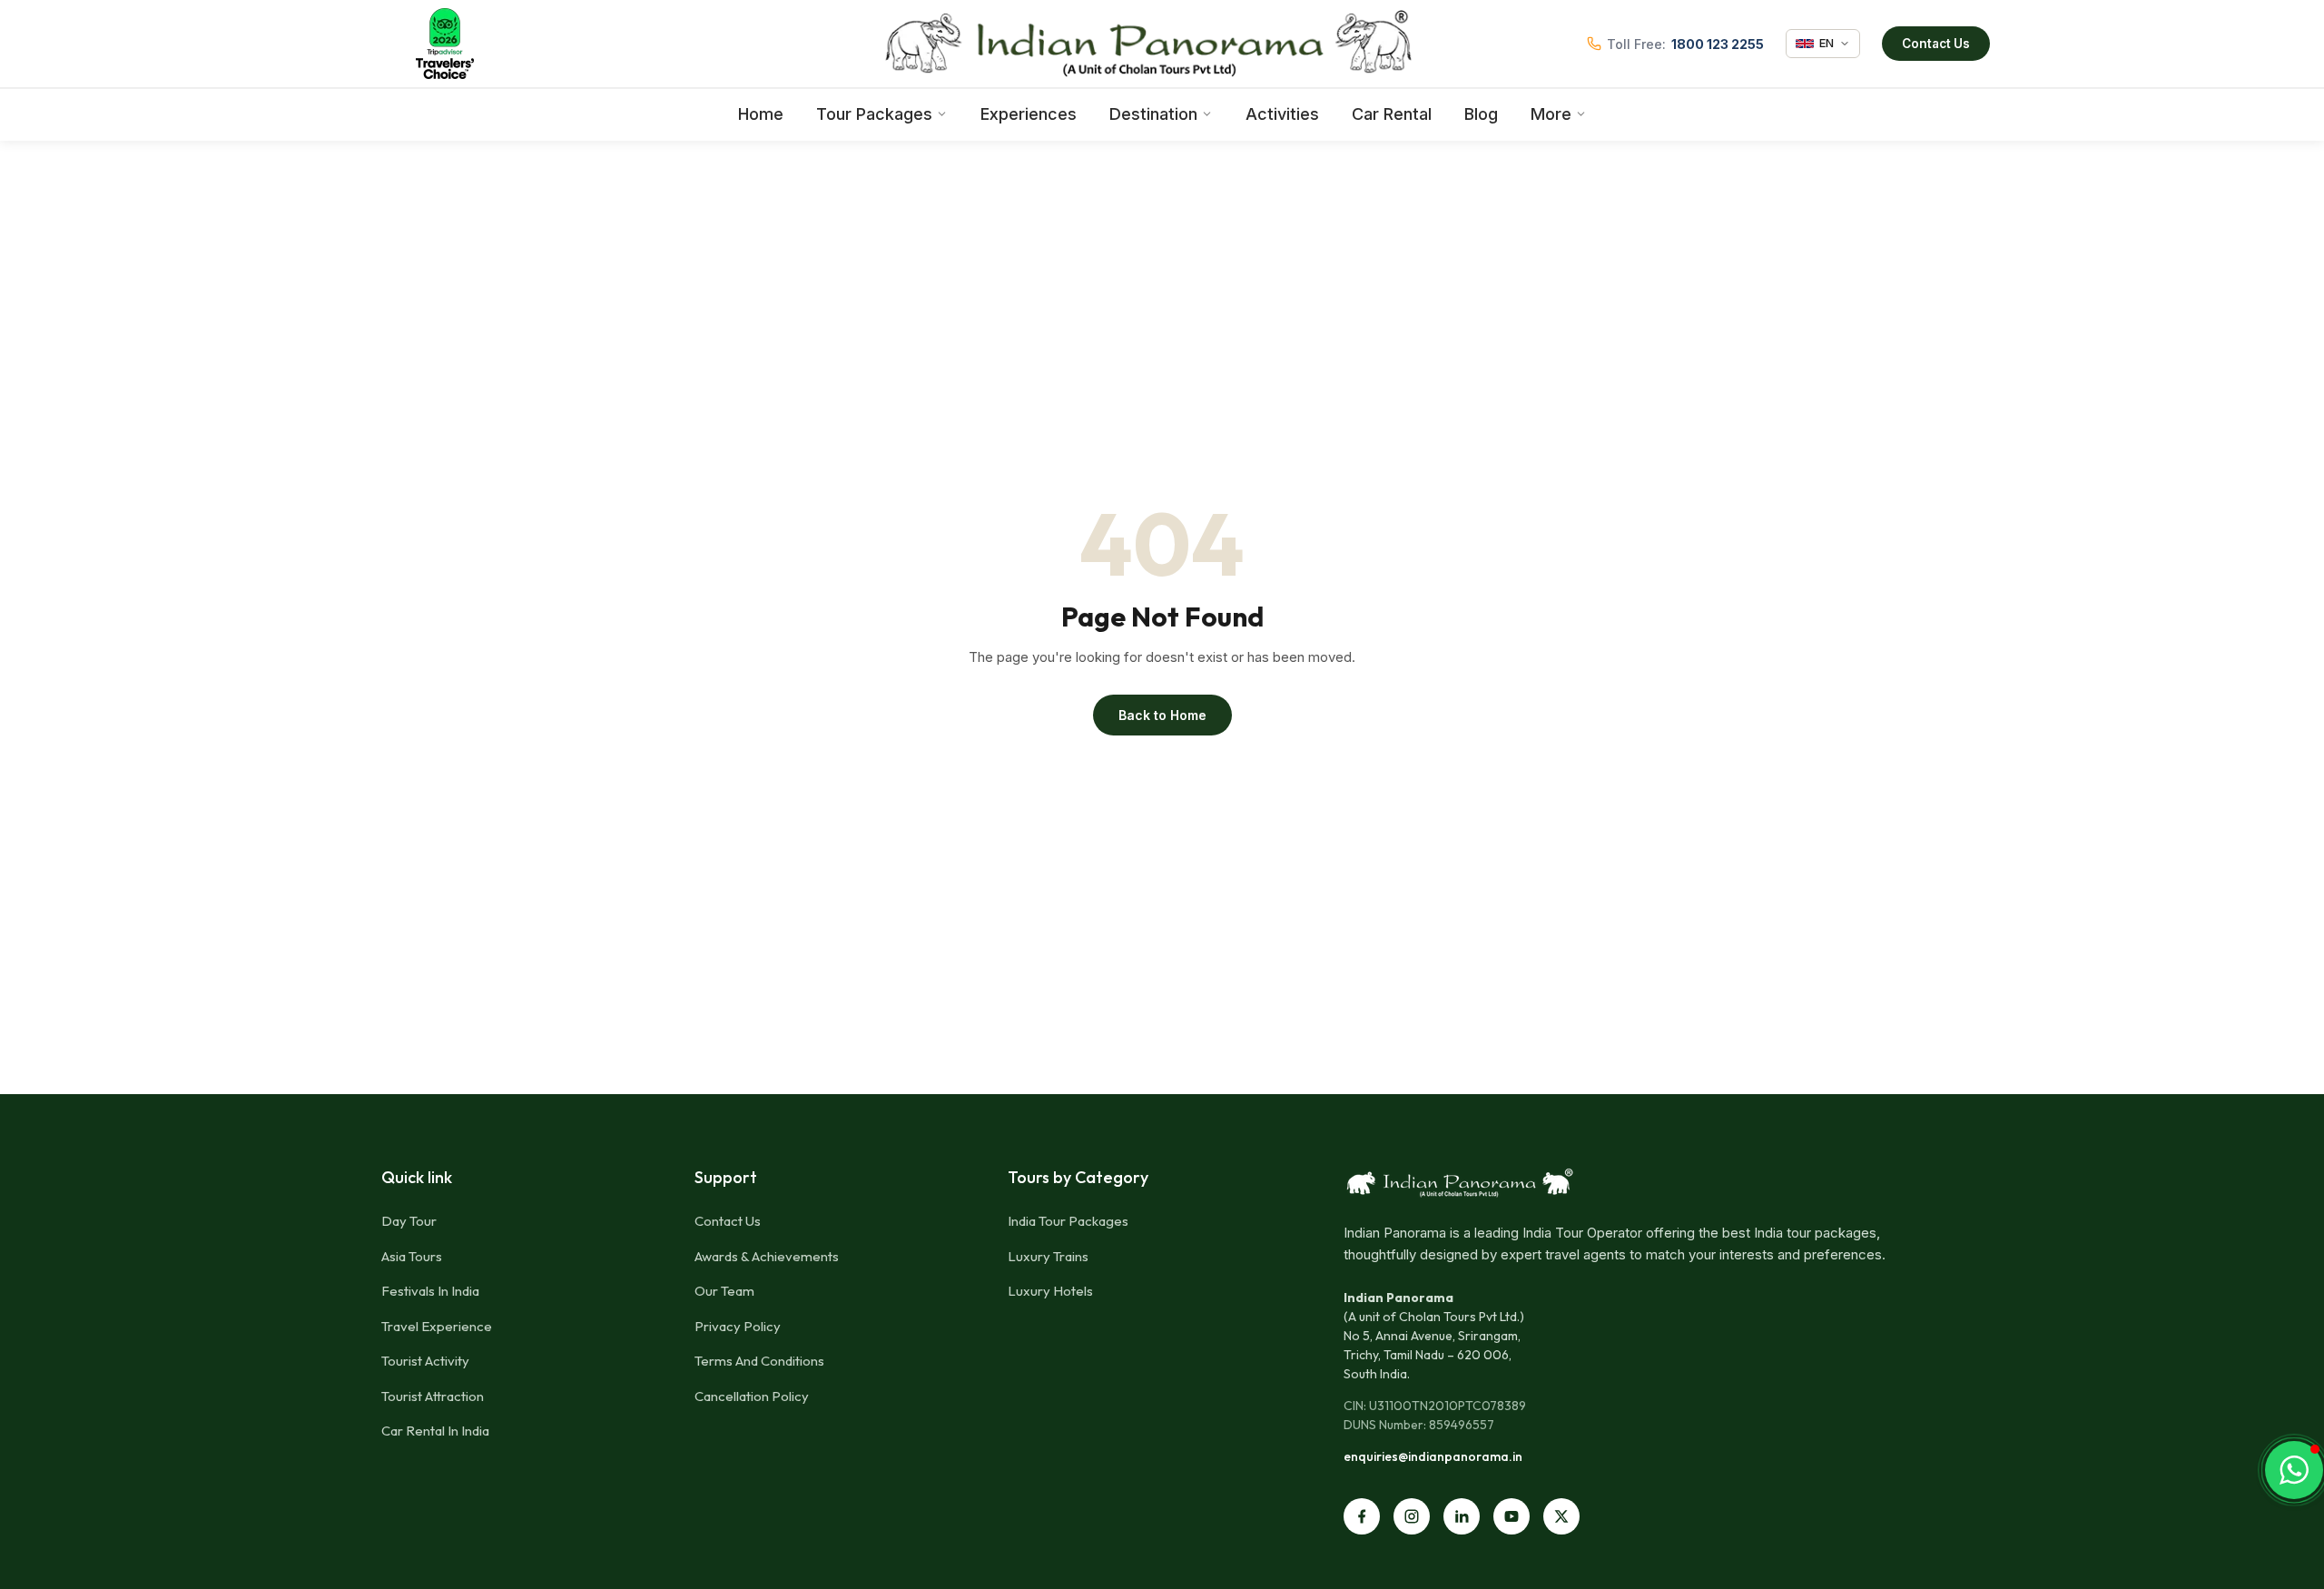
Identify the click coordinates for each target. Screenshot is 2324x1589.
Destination (1153, 114)
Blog (1481, 114)
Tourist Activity (425, 1361)
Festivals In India (430, 1291)
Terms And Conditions (759, 1361)
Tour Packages (874, 114)
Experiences (1029, 114)
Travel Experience (437, 1326)
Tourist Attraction (433, 1396)
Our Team (724, 1291)
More (1551, 114)
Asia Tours (412, 1256)
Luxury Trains (1048, 1256)
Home (761, 114)
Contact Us (1936, 44)
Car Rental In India (435, 1431)
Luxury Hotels (1050, 1291)
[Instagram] (1412, 1516)
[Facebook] (1362, 1516)
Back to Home (1162, 715)
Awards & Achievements (767, 1256)
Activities (1282, 114)
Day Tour (409, 1221)
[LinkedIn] (1462, 1516)
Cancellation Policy (752, 1396)
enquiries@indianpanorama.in (1433, 1456)
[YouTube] (1512, 1516)
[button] (2294, 1470)
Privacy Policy (738, 1326)
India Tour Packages (1068, 1221)
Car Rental (1392, 114)
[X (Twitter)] (1561, 1516)
